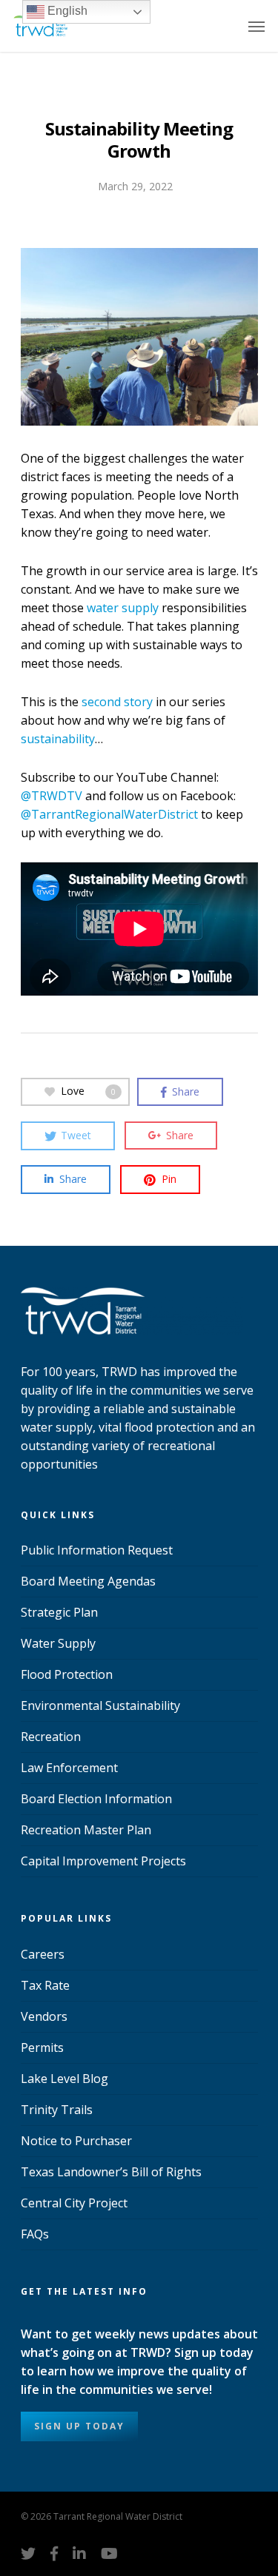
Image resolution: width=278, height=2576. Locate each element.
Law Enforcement (69, 1768)
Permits (42, 2047)
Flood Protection (67, 1674)
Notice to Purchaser (76, 2141)
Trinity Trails (57, 2110)
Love (88, 1091)
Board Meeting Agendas (88, 1581)
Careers (43, 1954)
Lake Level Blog (64, 2079)
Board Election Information (96, 1799)
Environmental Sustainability (100, 1705)
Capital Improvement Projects (103, 1861)
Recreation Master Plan (86, 1830)
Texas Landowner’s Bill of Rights (111, 2172)
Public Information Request (97, 1550)
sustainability (58, 739)
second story (117, 702)
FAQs (35, 2234)
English (66, 11)
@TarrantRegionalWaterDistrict (109, 814)
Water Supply (58, 1643)
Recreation (51, 1737)
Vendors (44, 2016)
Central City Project (74, 2203)
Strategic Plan (59, 1612)
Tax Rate (45, 1985)
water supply (123, 608)
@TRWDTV (52, 796)
